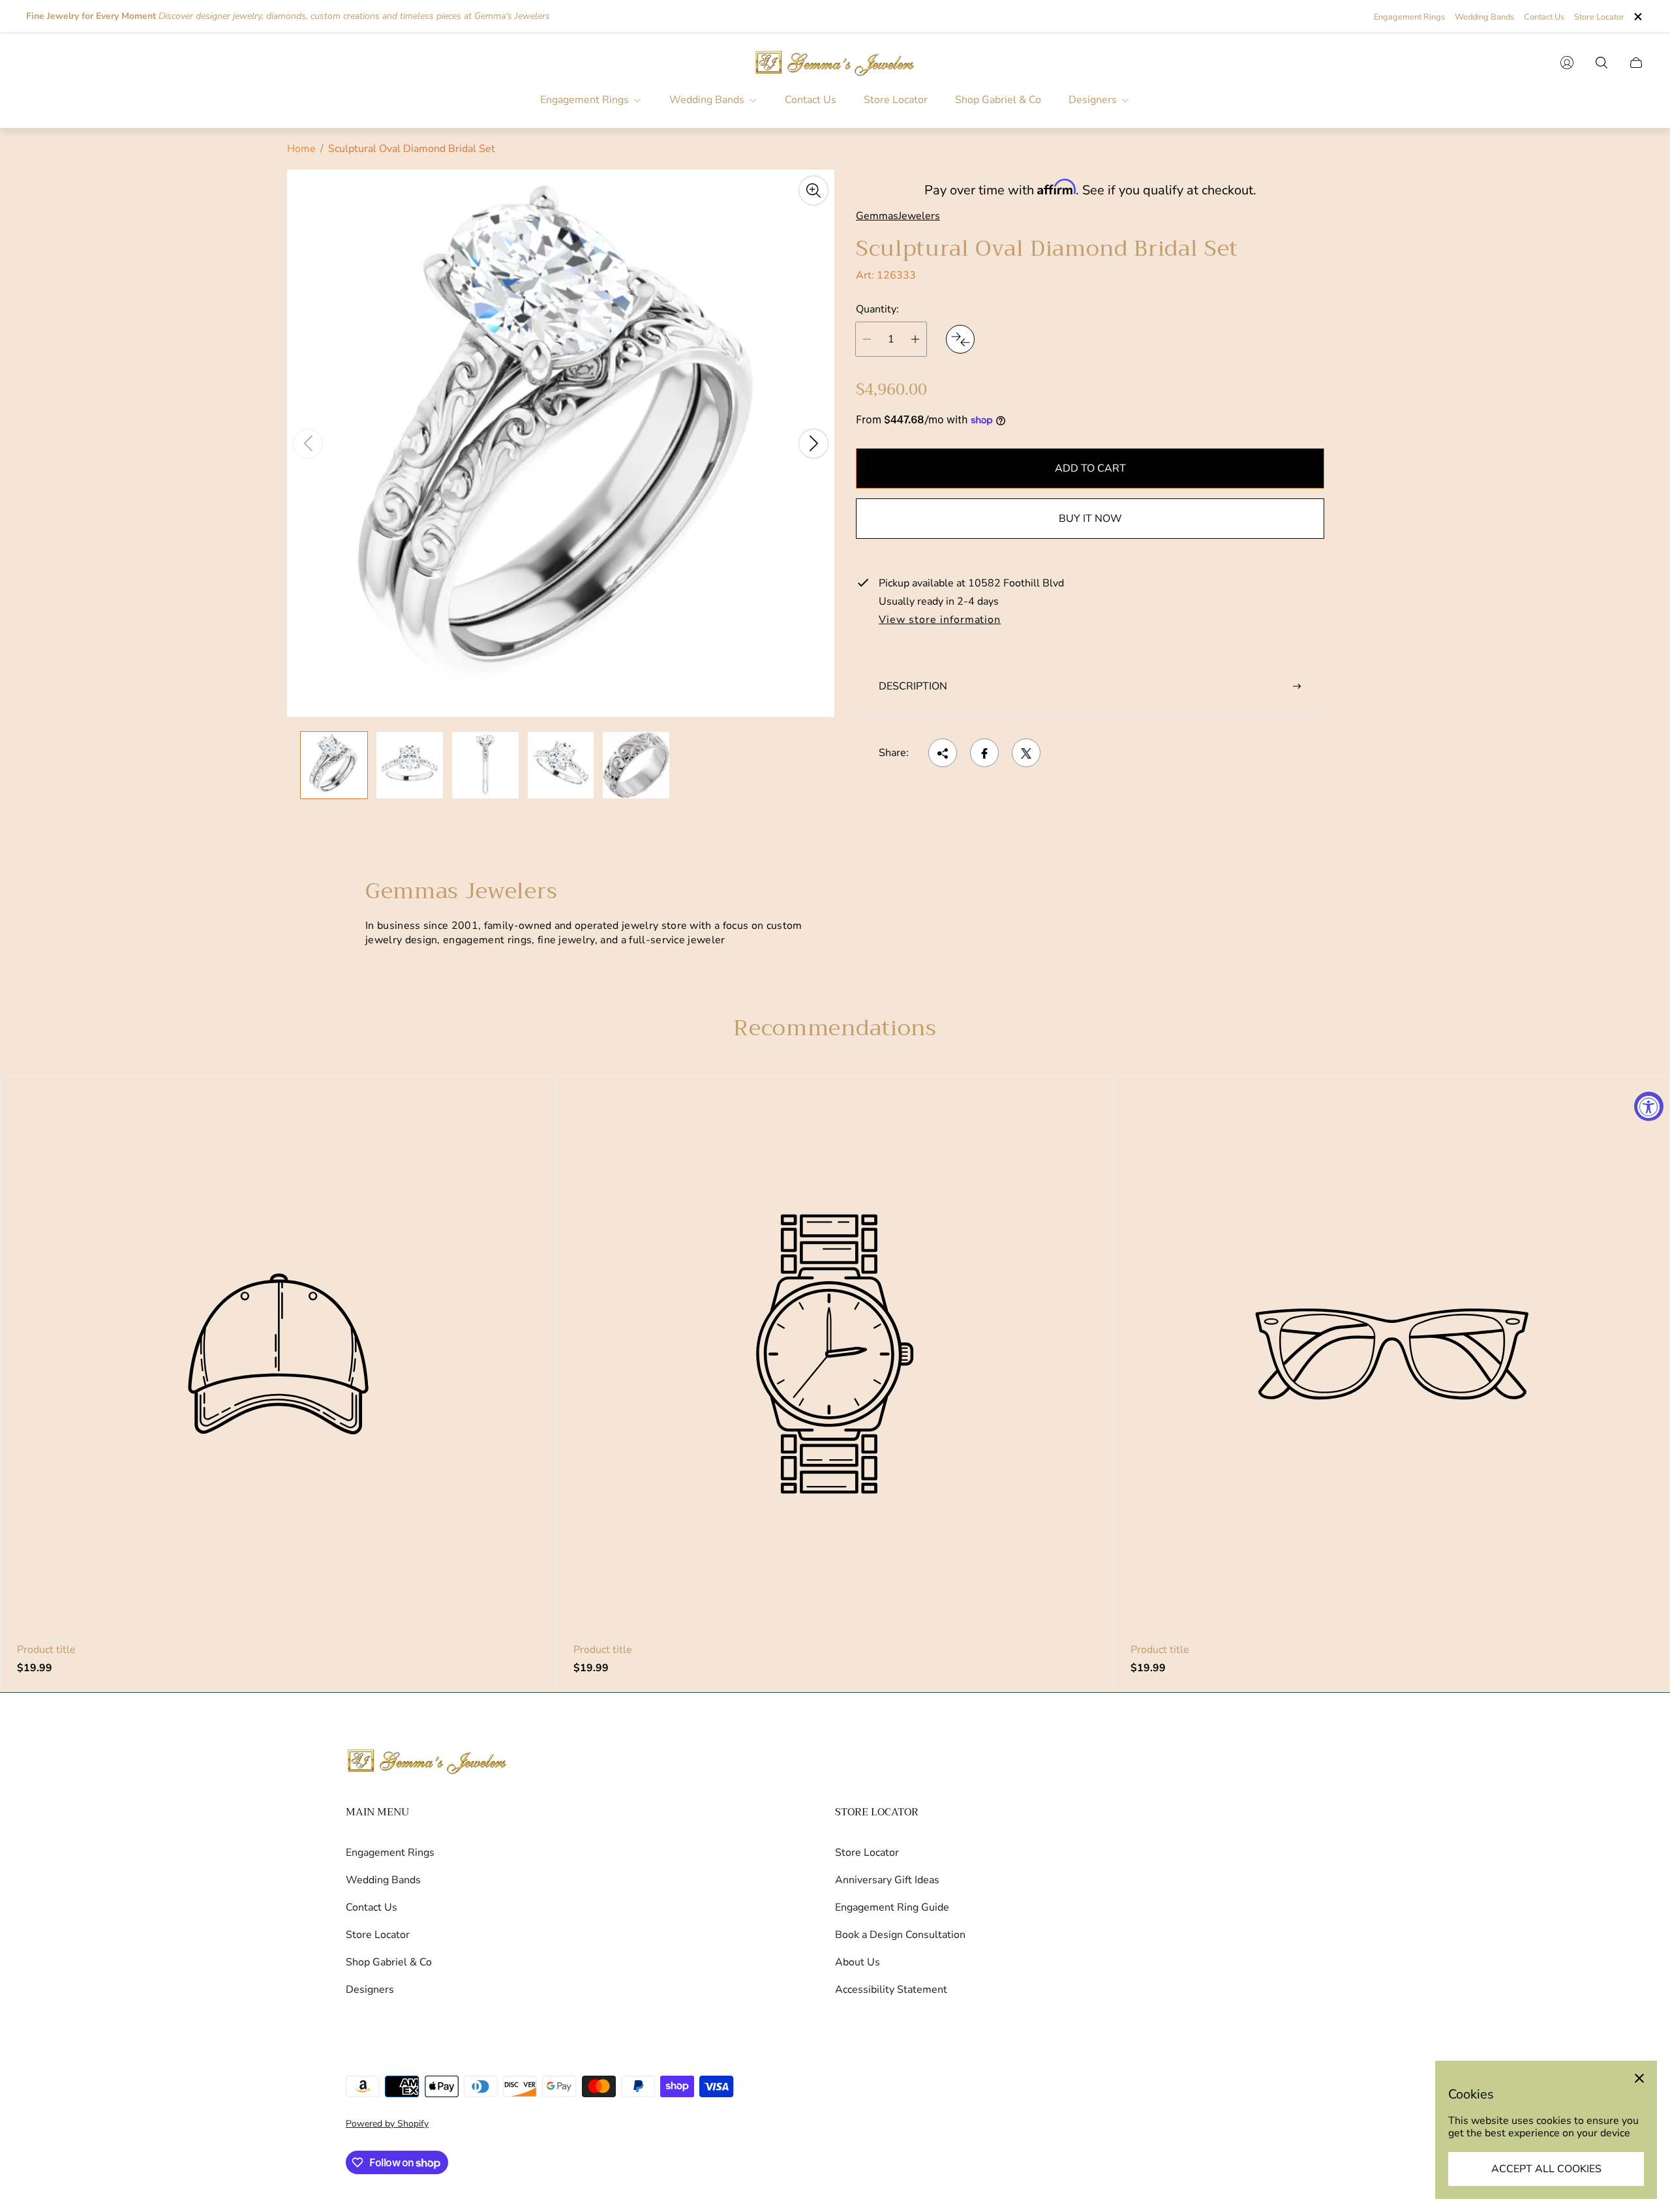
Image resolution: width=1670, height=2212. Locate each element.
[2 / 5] (410, 765)
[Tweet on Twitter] (1026, 753)
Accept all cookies (1546, 2169)
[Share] (943, 753)
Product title (46, 1650)
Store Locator (1599, 17)
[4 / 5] (561, 765)
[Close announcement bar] (1637, 17)
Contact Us (1544, 17)
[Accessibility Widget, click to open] (1649, 1106)
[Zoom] (813, 190)
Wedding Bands (1484, 17)
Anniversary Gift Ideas (887, 1880)
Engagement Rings (1409, 17)
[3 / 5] (485, 765)
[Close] (1639, 2078)
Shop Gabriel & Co (389, 1962)
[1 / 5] (334, 765)
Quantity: (877, 310)
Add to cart (1090, 468)
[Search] (1602, 63)
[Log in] (1567, 63)
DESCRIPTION (913, 686)
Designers (370, 1990)
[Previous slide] (308, 444)
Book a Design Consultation (900, 1935)
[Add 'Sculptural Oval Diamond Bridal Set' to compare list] (960, 339)
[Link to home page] (427, 1762)
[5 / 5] (636, 765)
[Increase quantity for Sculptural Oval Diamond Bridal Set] (915, 339)
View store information (940, 620)
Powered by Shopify (387, 2124)
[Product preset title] (278, 1354)
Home (301, 149)
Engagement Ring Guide (892, 1907)
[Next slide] (813, 444)
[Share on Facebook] (984, 753)
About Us (858, 1962)
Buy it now (1090, 519)
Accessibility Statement (891, 1990)
